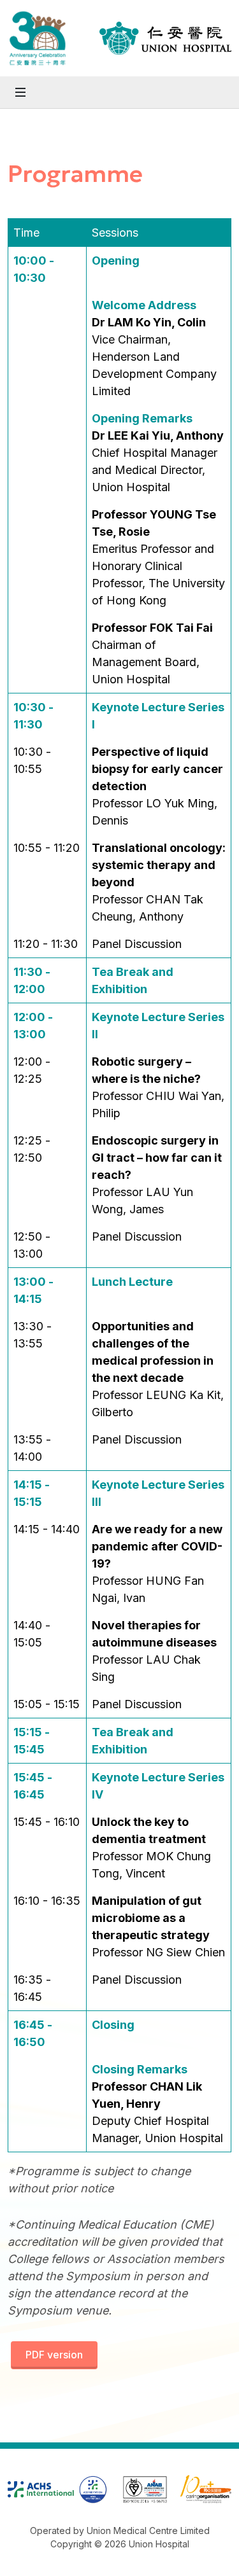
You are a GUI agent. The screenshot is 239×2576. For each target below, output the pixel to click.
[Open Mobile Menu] (20, 92)
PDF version (54, 2355)
